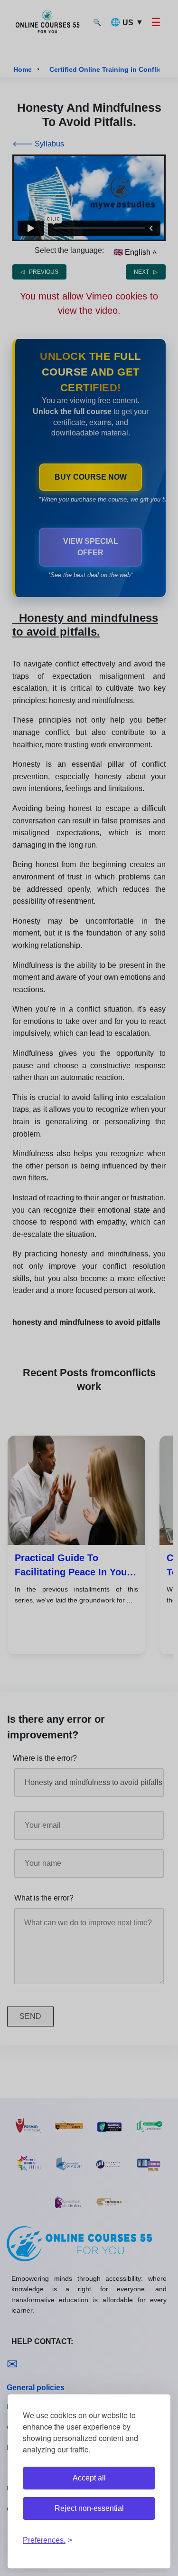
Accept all (89, 2478)
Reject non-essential (89, 2508)
